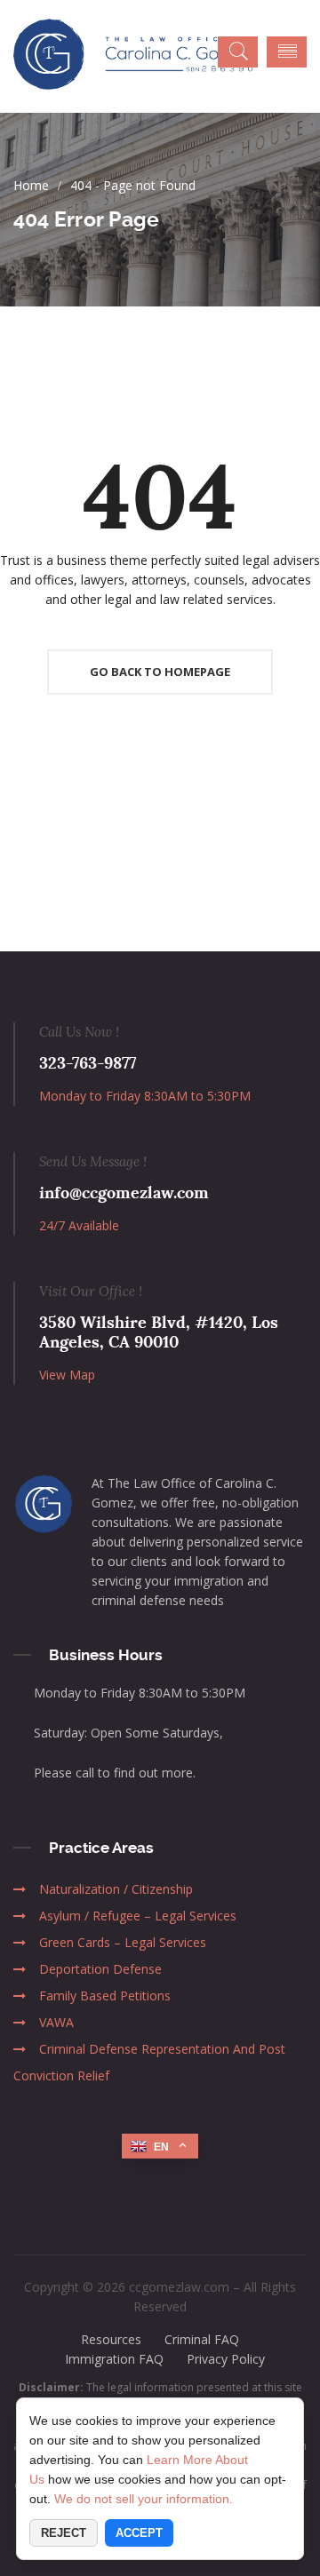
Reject (64, 2533)
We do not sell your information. (144, 2499)
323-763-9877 (88, 1063)
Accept (139, 2533)
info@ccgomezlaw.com (124, 1193)
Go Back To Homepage (160, 672)
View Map (67, 1375)
